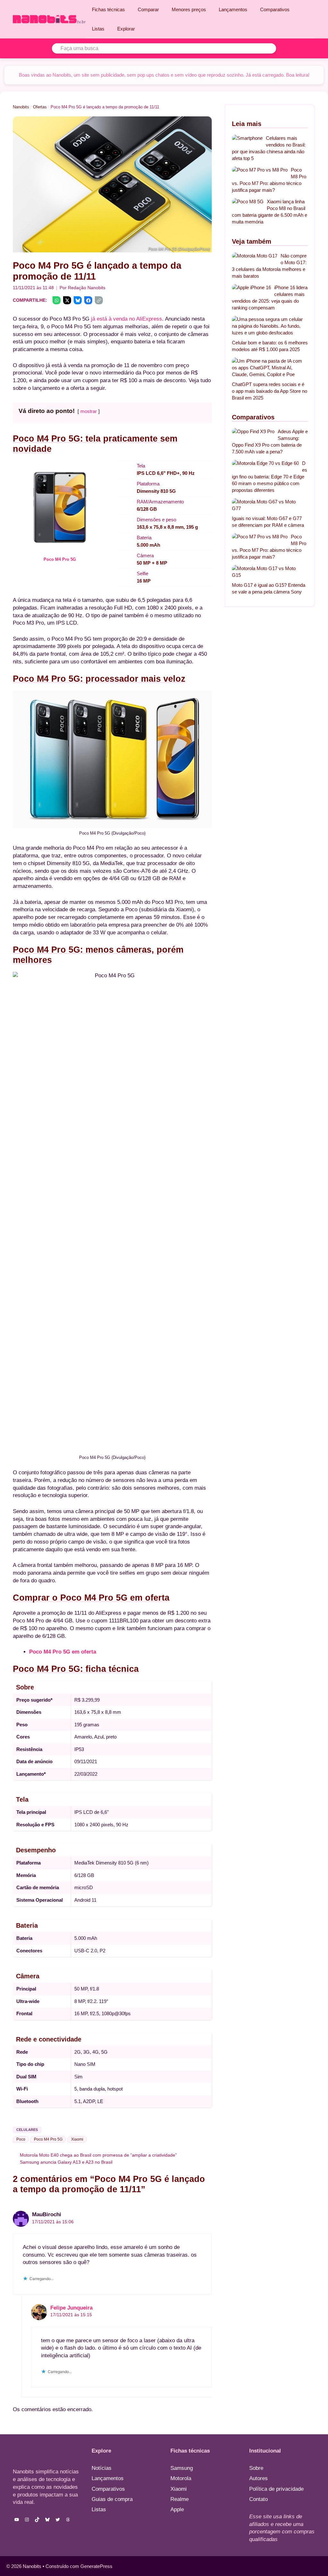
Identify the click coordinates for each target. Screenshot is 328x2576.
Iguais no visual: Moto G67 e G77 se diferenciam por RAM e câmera (268, 522)
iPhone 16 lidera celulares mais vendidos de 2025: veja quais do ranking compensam (270, 298)
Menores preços (189, 9)
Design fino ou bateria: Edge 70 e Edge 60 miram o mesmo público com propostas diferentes (270, 477)
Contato (258, 2499)
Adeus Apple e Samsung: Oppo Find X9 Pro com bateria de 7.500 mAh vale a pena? (270, 442)
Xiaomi (77, 2139)
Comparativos (275, 9)
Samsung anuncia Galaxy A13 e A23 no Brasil (66, 2162)
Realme (180, 2499)
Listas (98, 29)
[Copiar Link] (99, 300)
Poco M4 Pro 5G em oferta (63, 1652)
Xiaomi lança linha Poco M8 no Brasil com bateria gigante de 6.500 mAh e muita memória (270, 212)
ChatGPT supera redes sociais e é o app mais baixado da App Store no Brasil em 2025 (270, 391)
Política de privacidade (276, 2489)
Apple (177, 2509)
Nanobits (21, 107)
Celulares (27, 2130)
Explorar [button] (126, 29)
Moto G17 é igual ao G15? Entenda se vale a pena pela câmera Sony (269, 588)
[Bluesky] (78, 300)
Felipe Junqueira (71, 2308)
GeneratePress (96, 2566)
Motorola (181, 2478)
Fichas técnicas (108, 9)
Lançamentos (233, 9)
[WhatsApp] (57, 300)
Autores (258, 2478)
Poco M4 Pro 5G (60, 559)
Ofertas (40, 107)
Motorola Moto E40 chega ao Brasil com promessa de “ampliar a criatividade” (98, 2155)
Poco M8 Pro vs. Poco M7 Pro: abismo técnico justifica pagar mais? (269, 180)
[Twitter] (67, 300)
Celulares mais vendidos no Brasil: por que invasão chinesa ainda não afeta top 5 (269, 148)
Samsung (182, 2468)
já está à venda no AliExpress (127, 319)
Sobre (256, 2468)
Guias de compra (112, 2499)
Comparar (148, 9)
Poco (21, 2139)
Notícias (102, 2468)
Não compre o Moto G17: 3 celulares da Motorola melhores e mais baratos (269, 266)
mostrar (89, 411)
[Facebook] (88, 300)
